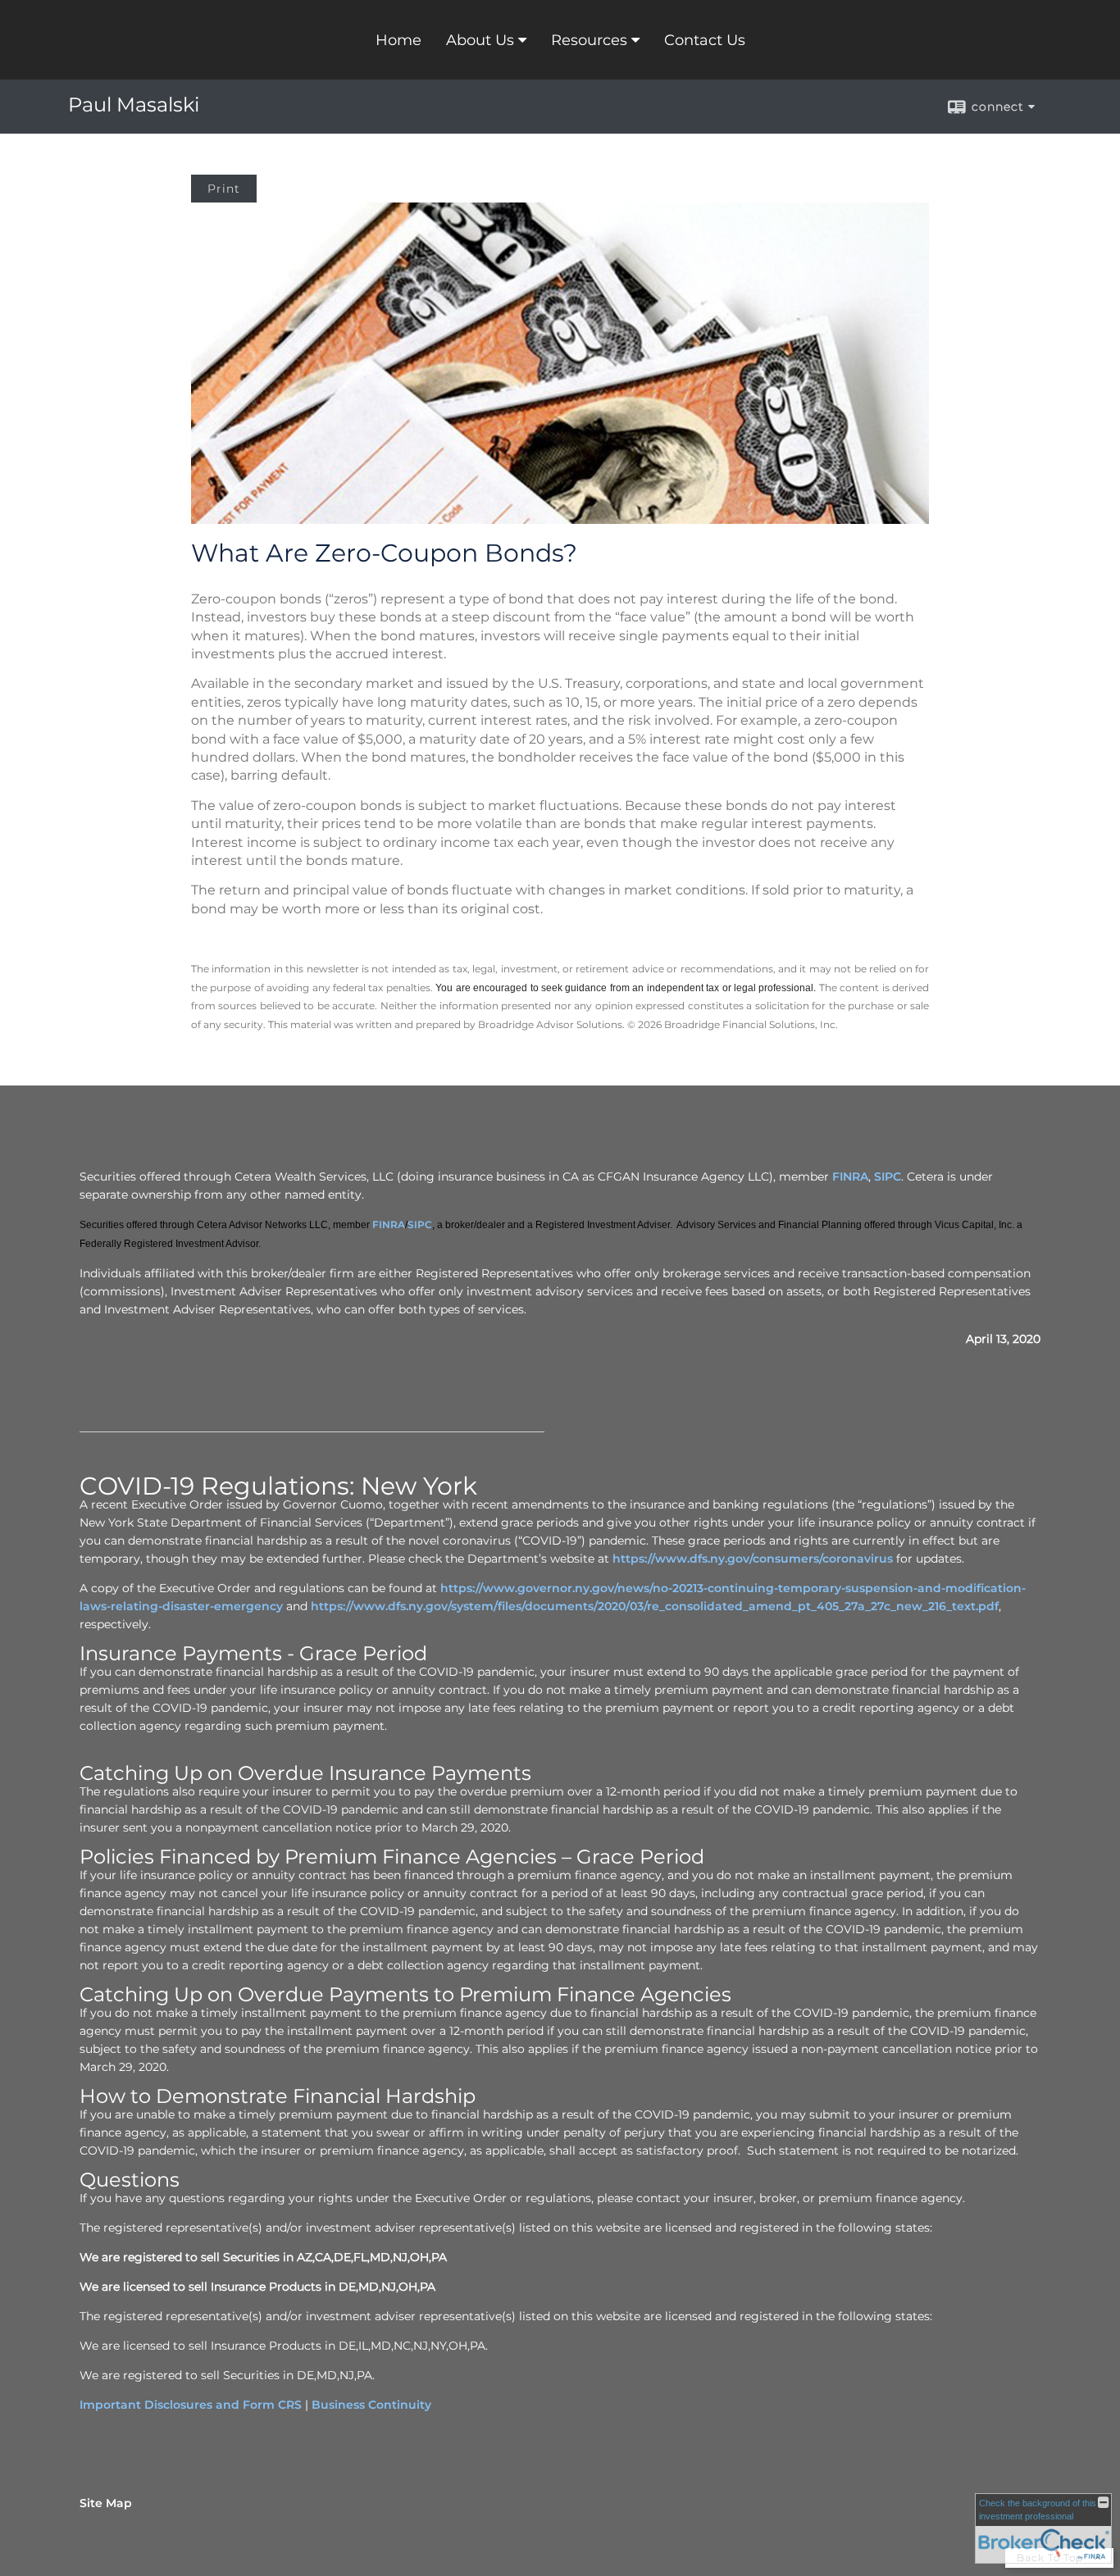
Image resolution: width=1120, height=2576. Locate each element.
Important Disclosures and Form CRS (191, 2405)
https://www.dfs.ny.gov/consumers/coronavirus (753, 1559)
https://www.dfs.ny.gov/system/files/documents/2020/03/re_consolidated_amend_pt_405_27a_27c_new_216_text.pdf (655, 1606)
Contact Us (705, 40)
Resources (589, 40)
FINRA (850, 1176)
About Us (480, 40)
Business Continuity (371, 2405)
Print (224, 189)
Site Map (106, 2503)
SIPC (888, 1176)
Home (398, 40)
